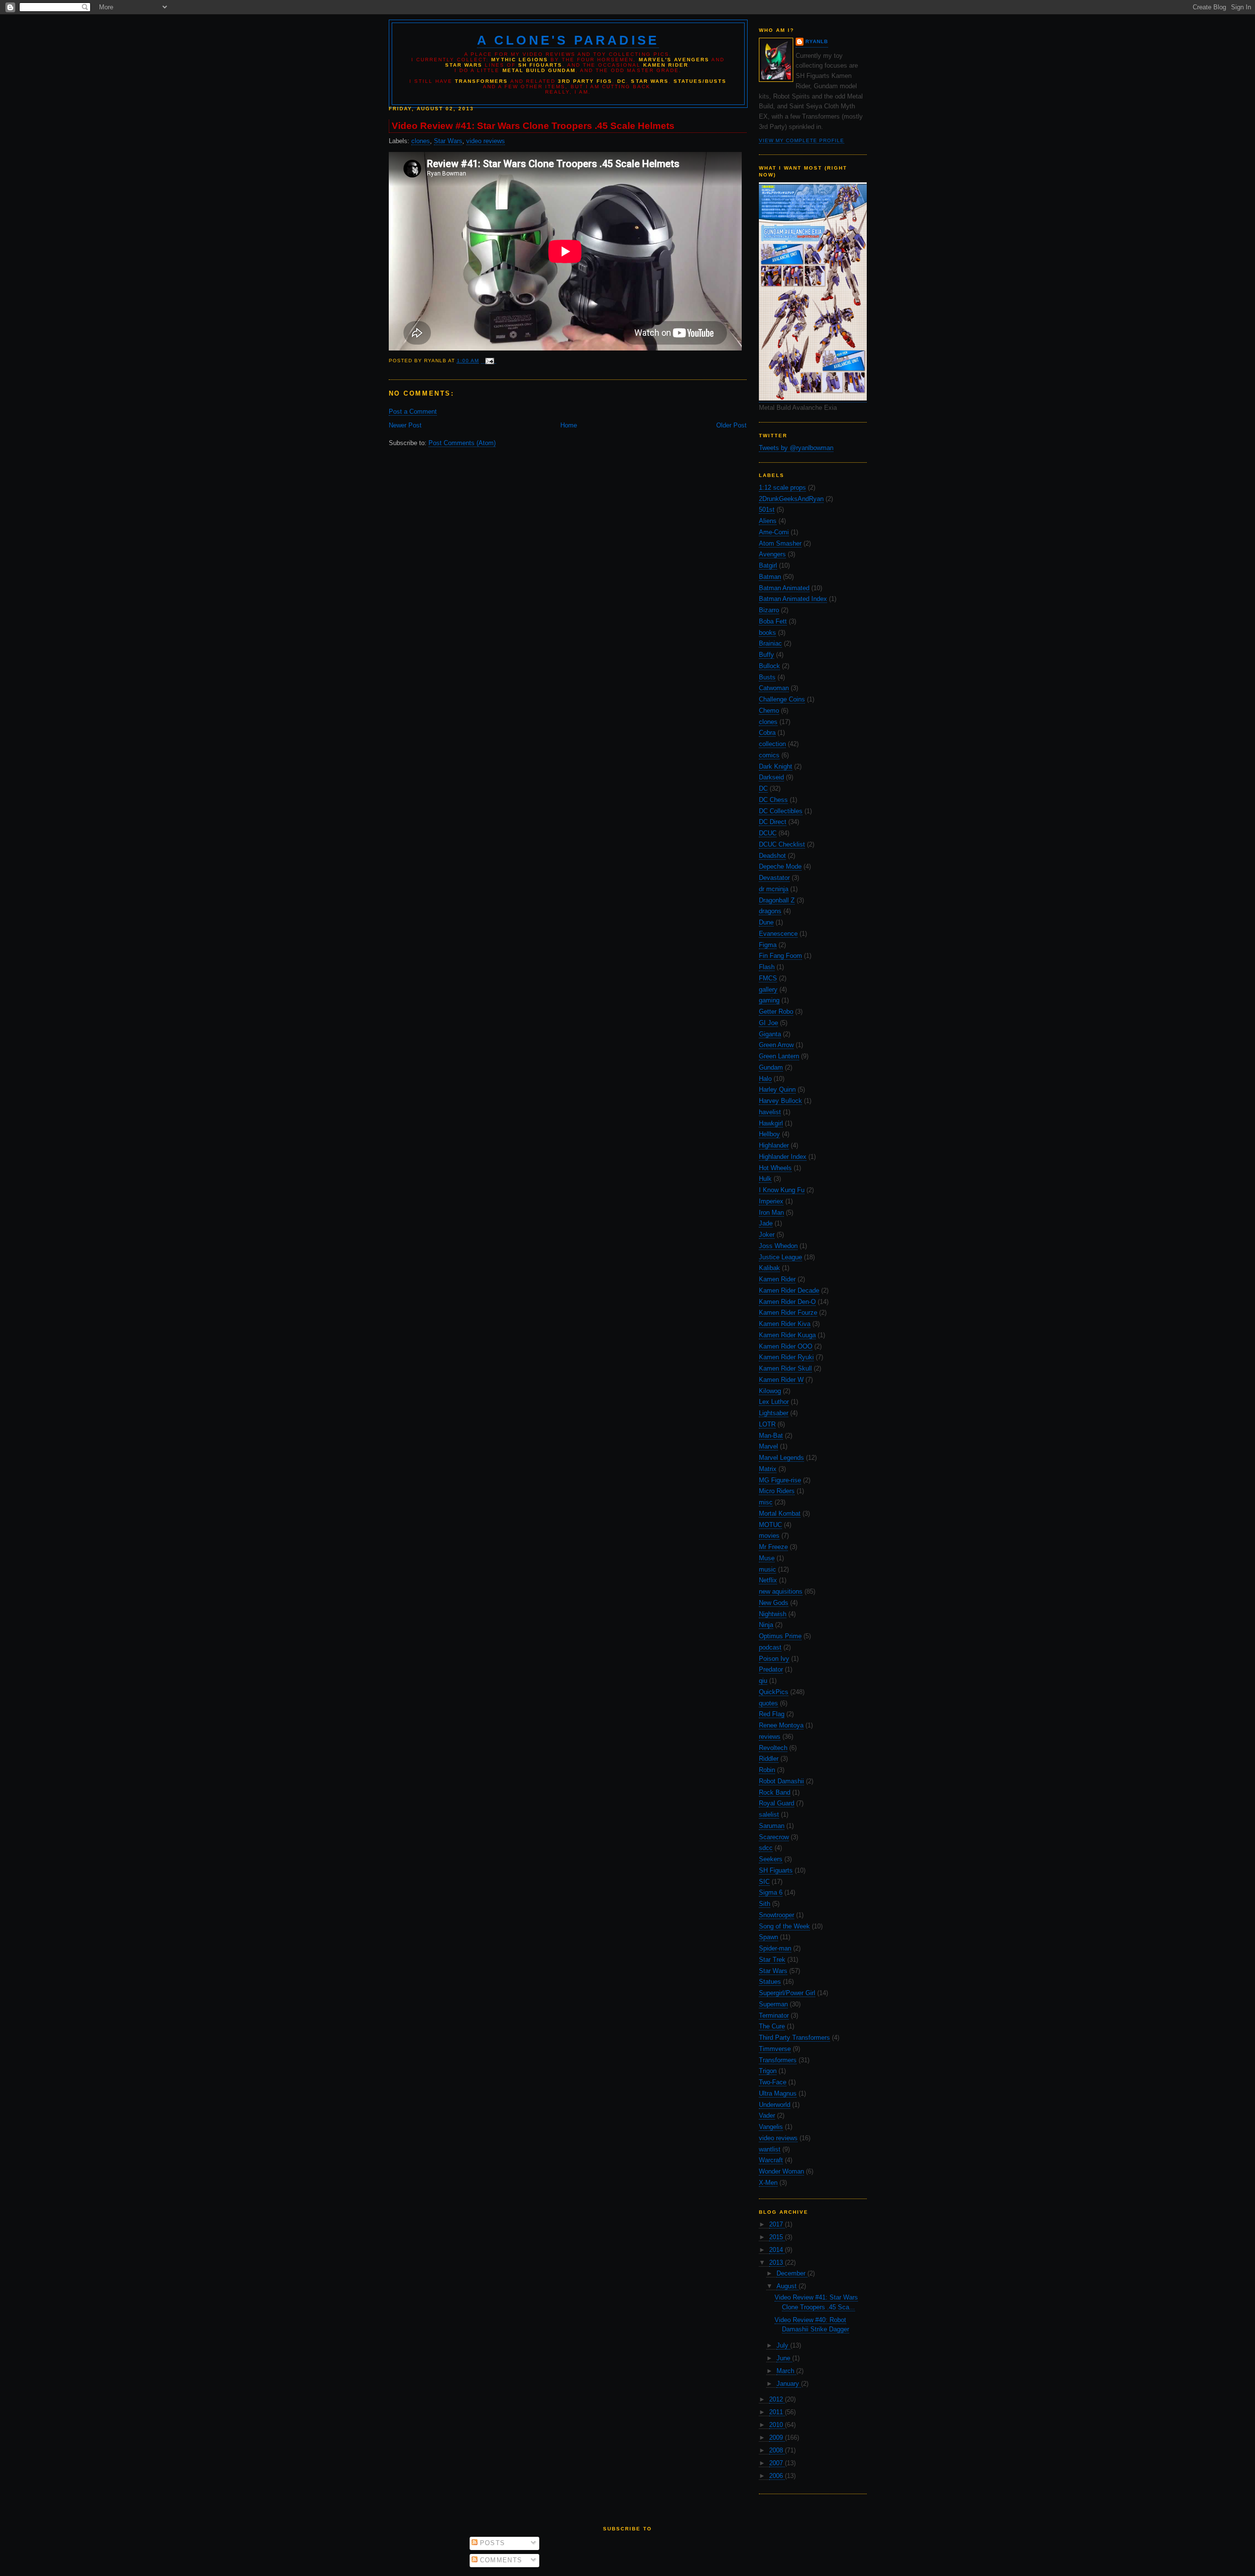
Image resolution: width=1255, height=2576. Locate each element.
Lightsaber (774, 1413)
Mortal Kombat (780, 1513)
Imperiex (771, 1201)
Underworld (775, 2105)
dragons (770, 911)
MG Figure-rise (780, 1480)
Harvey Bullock (780, 1101)
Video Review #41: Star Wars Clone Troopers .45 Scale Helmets (533, 126)
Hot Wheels (775, 1168)
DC (763, 788)
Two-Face (773, 2082)
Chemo (769, 711)
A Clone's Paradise (568, 40)
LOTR (767, 1424)
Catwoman (774, 688)
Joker (767, 1235)
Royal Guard (777, 1803)
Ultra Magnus (778, 2093)
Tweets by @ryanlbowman (796, 448)
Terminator (774, 2015)
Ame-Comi (774, 532)
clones (768, 722)
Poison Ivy (774, 1659)
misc (766, 1502)
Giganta (770, 1034)
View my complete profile (802, 140)
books (767, 633)
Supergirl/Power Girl (787, 1993)
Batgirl (768, 565)
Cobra (767, 733)
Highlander (774, 1145)
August (788, 2286)
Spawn (768, 1937)
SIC (764, 1882)
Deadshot (772, 856)
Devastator (774, 878)
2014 (777, 2250)
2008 (777, 2450)
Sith (765, 1904)
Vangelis (771, 2127)
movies (769, 1536)
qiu (763, 1681)
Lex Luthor (774, 1402)
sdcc (766, 1848)
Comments (500, 2560)
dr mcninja (774, 889)
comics (769, 755)
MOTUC (770, 1525)
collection (772, 744)
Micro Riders (777, 1491)
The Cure (772, 2026)
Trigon (768, 2071)
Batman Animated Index (793, 599)
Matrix (768, 1469)
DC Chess (773, 800)
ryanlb (817, 41)
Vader (767, 2115)
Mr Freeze (773, 1547)
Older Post (731, 425)
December (792, 2273)
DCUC (768, 833)
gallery (768, 989)
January (789, 2384)
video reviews (778, 2138)
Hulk (765, 1179)
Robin (767, 1770)
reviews (770, 1737)
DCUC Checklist (782, 844)
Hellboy (769, 1134)
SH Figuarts (776, 1870)
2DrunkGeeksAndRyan (791, 499)
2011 (777, 2412)
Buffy (766, 655)
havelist (770, 1112)
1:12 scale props (782, 488)
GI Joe (768, 1023)
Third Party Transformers (794, 2038)
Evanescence (778, 934)
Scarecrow (774, 1837)
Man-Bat (771, 1436)
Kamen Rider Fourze (788, 1313)
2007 (777, 2463)
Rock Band (775, 1792)
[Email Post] (489, 361)
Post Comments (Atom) (462, 443)
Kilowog (770, 1391)
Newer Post (405, 425)
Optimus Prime (780, 1636)
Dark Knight (776, 766)
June (784, 2358)
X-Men (768, 2183)
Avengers (772, 554)
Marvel (768, 1446)
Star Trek (772, 1960)
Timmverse (775, 2049)
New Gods (774, 1603)
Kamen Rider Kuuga (787, 1335)
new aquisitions (781, 1591)
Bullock (769, 666)
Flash (767, 967)
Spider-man (775, 1948)
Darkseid (771, 777)
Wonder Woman (781, 2171)
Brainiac (770, 643)
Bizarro (769, 610)
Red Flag (772, 1714)
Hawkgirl (771, 1123)
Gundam (771, 1067)
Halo (765, 1079)
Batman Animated (784, 588)
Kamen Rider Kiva (785, 1324)
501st (767, 510)
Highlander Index (783, 1157)
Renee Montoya (781, 1725)
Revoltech (773, 1748)
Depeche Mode (780, 866)
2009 (777, 2438)
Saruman (772, 1826)
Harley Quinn (777, 1089)
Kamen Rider (777, 1279)
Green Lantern (779, 1056)
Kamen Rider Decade (789, 1290)
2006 (777, 2476)
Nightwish (773, 1614)
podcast (770, 1647)
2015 (777, 2237)
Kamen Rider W (781, 1380)
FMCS (768, 978)
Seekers (771, 1859)
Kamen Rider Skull (785, 1368)
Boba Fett (773, 621)
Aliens (768, 521)
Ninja (766, 1625)
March (786, 2371)
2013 (777, 2263)
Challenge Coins (782, 699)
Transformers (778, 2060)
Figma (768, 945)
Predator (771, 1669)
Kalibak (769, 1268)
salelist (769, 1814)
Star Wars (773, 1971)
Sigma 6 (771, 1892)
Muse (767, 1558)
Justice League (780, 1257)
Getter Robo (776, 1012)
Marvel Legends (781, 1458)
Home (569, 425)
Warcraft (771, 2160)
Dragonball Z (777, 900)
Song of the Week (784, 1926)
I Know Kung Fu (782, 1190)
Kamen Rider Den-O (787, 1302)
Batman (770, 577)
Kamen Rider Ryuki (786, 1357)
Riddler (769, 1759)
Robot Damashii (781, 1781)
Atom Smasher (780, 543)
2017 (777, 2224)
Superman (773, 2004)
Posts (491, 2543)
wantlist (770, 2149)
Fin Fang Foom (780, 956)
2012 (777, 2399)
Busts (767, 677)
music (767, 1569)
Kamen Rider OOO (786, 1346)
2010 (777, 2425)
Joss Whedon (778, 1246)
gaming (769, 1000)
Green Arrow (776, 1045)
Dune (766, 922)
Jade (766, 1223)
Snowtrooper (777, 1915)
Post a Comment (413, 412)
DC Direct (773, 822)
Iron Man (771, 1213)
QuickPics (774, 1692)
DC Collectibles (781, 811)
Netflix (768, 1580)
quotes (768, 1703)
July (783, 2345)
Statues (770, 1982)
